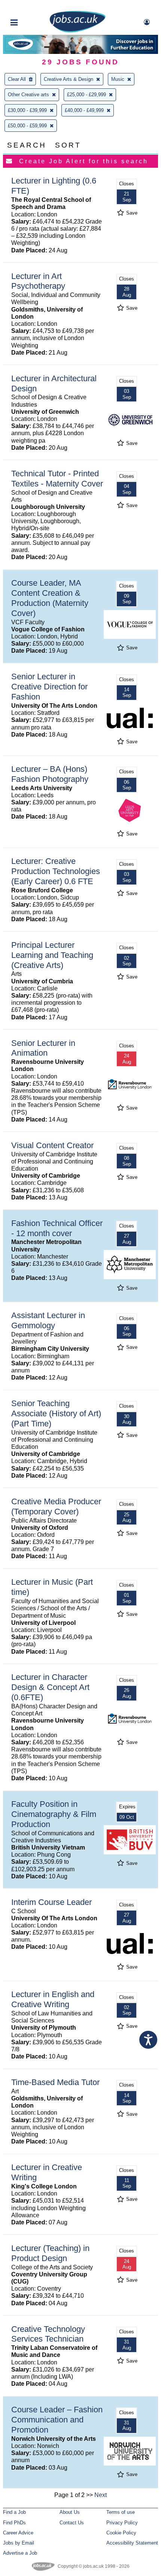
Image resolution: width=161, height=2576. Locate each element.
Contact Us (72, 2523)
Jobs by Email (19, 2543)
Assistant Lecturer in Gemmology (48, 1320)
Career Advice (18, 2533)
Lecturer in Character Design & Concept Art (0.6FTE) (50, 1687)
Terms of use (121, 2512)
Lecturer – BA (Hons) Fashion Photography (50, 774)
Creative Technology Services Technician (48, 2334)
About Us (70, 2512)
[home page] (78, 31)
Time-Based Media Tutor (55, 2082)
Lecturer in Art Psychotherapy (38, 281)
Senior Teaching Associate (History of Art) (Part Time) (56, 1413)
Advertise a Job (20, 2553)
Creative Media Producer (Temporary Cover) (56, 1507)
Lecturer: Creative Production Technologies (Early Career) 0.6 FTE (56, 871)
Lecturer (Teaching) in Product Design (50, 2253)
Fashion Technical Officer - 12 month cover (57, 1228)
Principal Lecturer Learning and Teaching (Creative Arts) (52, 955)
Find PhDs (14, 2523)
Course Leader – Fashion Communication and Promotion (57, 2420)
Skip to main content (30, 7)
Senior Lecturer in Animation (43, 1048)
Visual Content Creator (52, 1145)
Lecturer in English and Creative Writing (53, 1999)
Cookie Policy (121, 2533)
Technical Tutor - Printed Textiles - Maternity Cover (57, 479)
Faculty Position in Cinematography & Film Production (54, 1814)
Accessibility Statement (132, 2543)
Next (101, 2495)
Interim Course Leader (51, 1902)
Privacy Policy (122, 2523)
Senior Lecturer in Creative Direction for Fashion (49, 687)
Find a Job (14, 2512)
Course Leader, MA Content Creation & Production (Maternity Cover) (50, 598)
